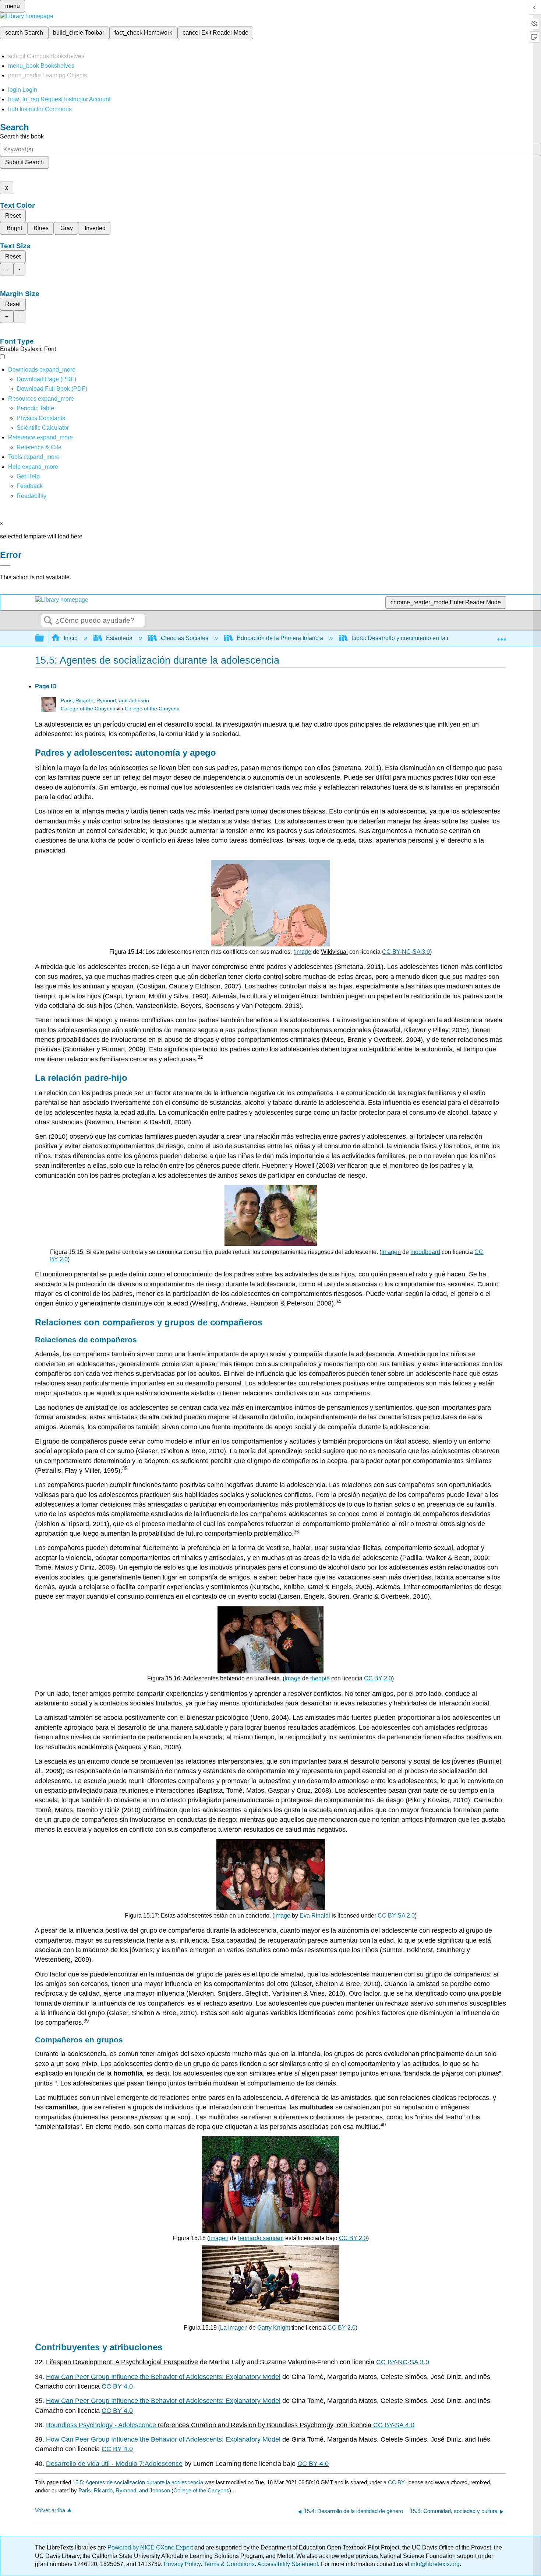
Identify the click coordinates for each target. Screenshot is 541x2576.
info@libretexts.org (434, 2564)
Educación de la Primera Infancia (280, 638)
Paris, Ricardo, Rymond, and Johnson (105, 701)
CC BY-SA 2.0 (396, 1916)
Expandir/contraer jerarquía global (44, 638)
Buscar (48, 621)
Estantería (119, 638)
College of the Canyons (88, 709)
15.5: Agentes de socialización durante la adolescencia (138, 2482)
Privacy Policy (182, 2564)
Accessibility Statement (288, 2564)
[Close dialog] (5, 566)
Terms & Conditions (229, 2564)
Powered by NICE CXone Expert (151, 2547)
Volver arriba (50, 2510)
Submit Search (24, 162)
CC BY (397, 2482)
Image (282, 1916)
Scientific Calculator (43, 428)
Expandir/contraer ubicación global (502, 636)
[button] (30, 486)
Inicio (71, 638)
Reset (13, 216)
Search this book (22, 136)
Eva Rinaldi (315, 1916)
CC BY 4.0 (313, 2464)
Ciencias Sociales (185, 638)
